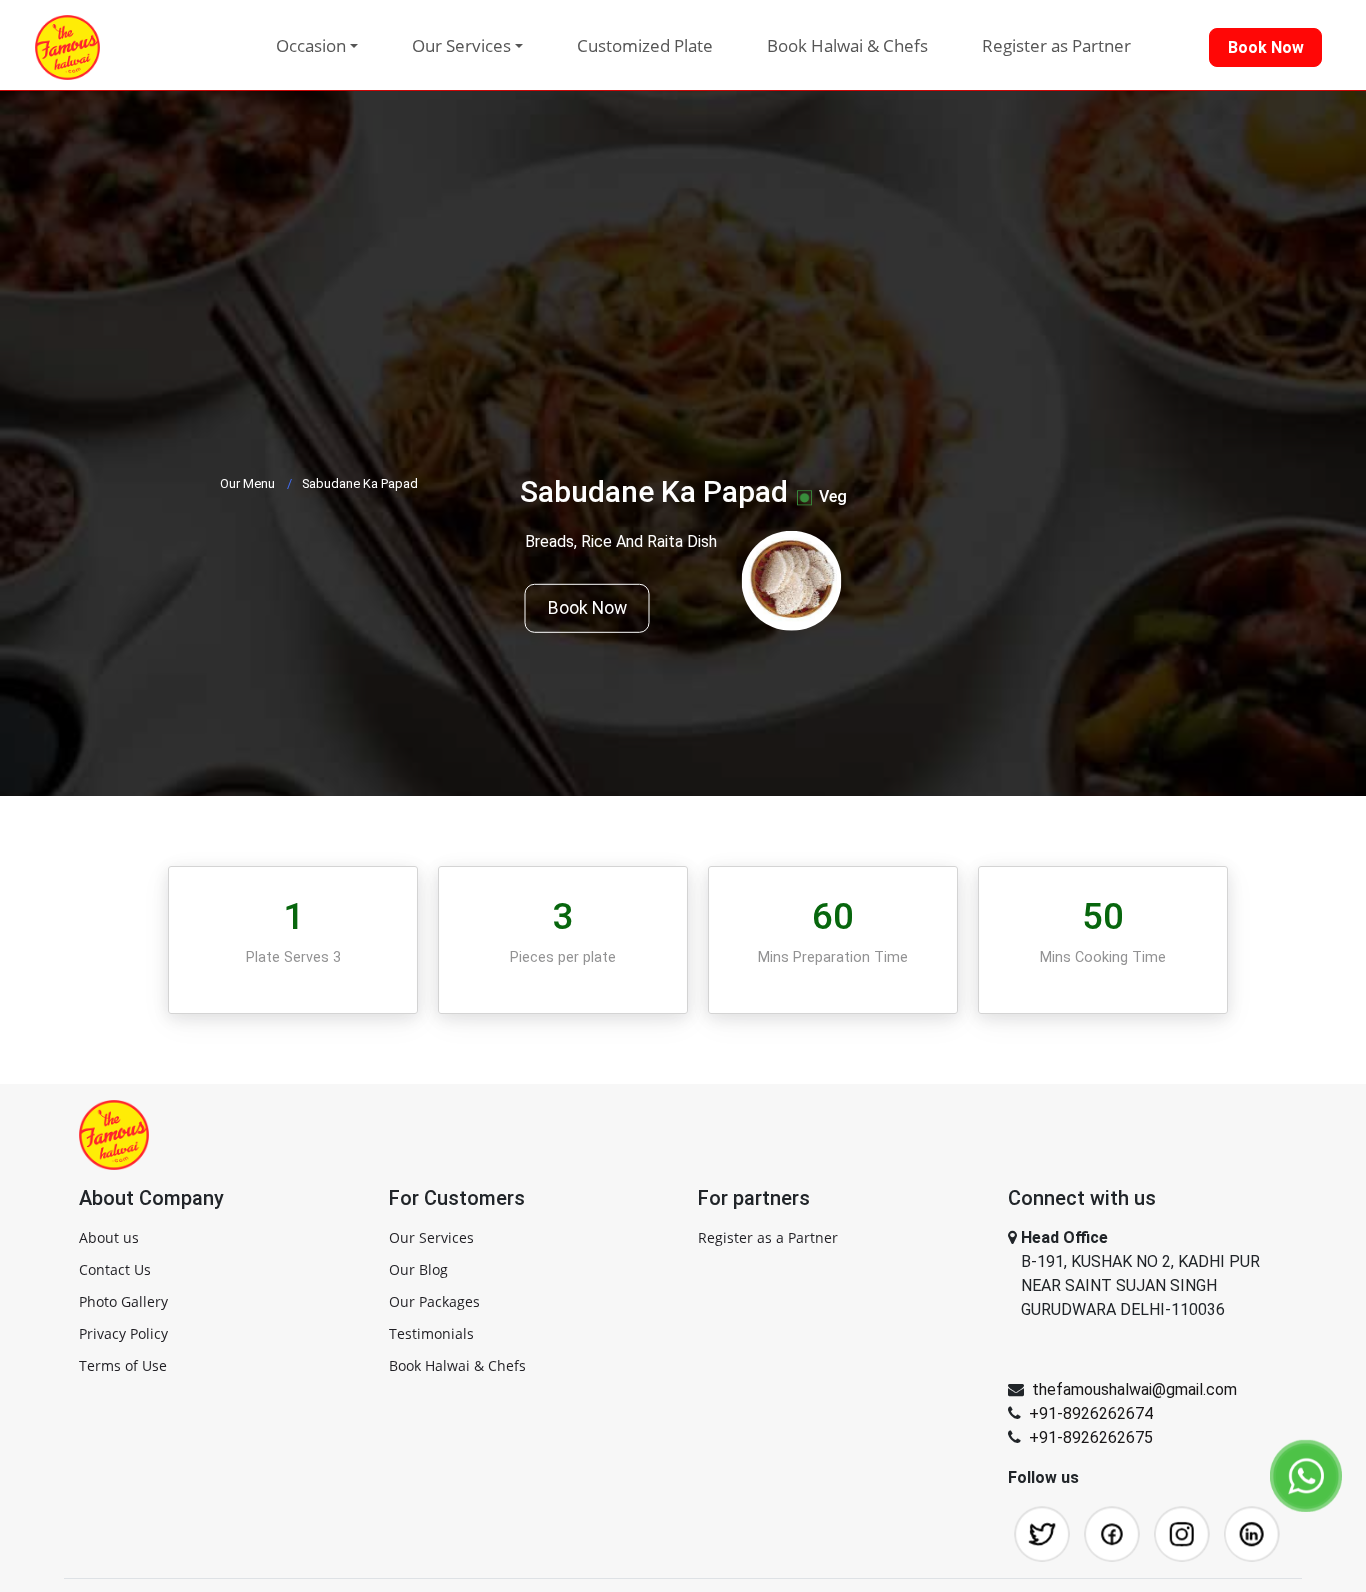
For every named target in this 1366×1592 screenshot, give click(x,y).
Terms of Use (123, 1365)
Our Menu (247, 483)
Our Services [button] (461, 45)
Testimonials (431, 1333)
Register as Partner (1056, 45)
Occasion (311, 45)
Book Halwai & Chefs (847, 45)
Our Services (431, 1237)
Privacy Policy (123, 1333)
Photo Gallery (123, 1301)
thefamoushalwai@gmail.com (1134, 1389)
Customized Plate (645, 45)
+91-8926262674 (1091, 1413)
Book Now (587, 608)
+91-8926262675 (1091, 1437)
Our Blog (418, 1269)
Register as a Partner (768, 1237)
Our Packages (434, 1301)
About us (109, 1237)
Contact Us (115, 1269)
